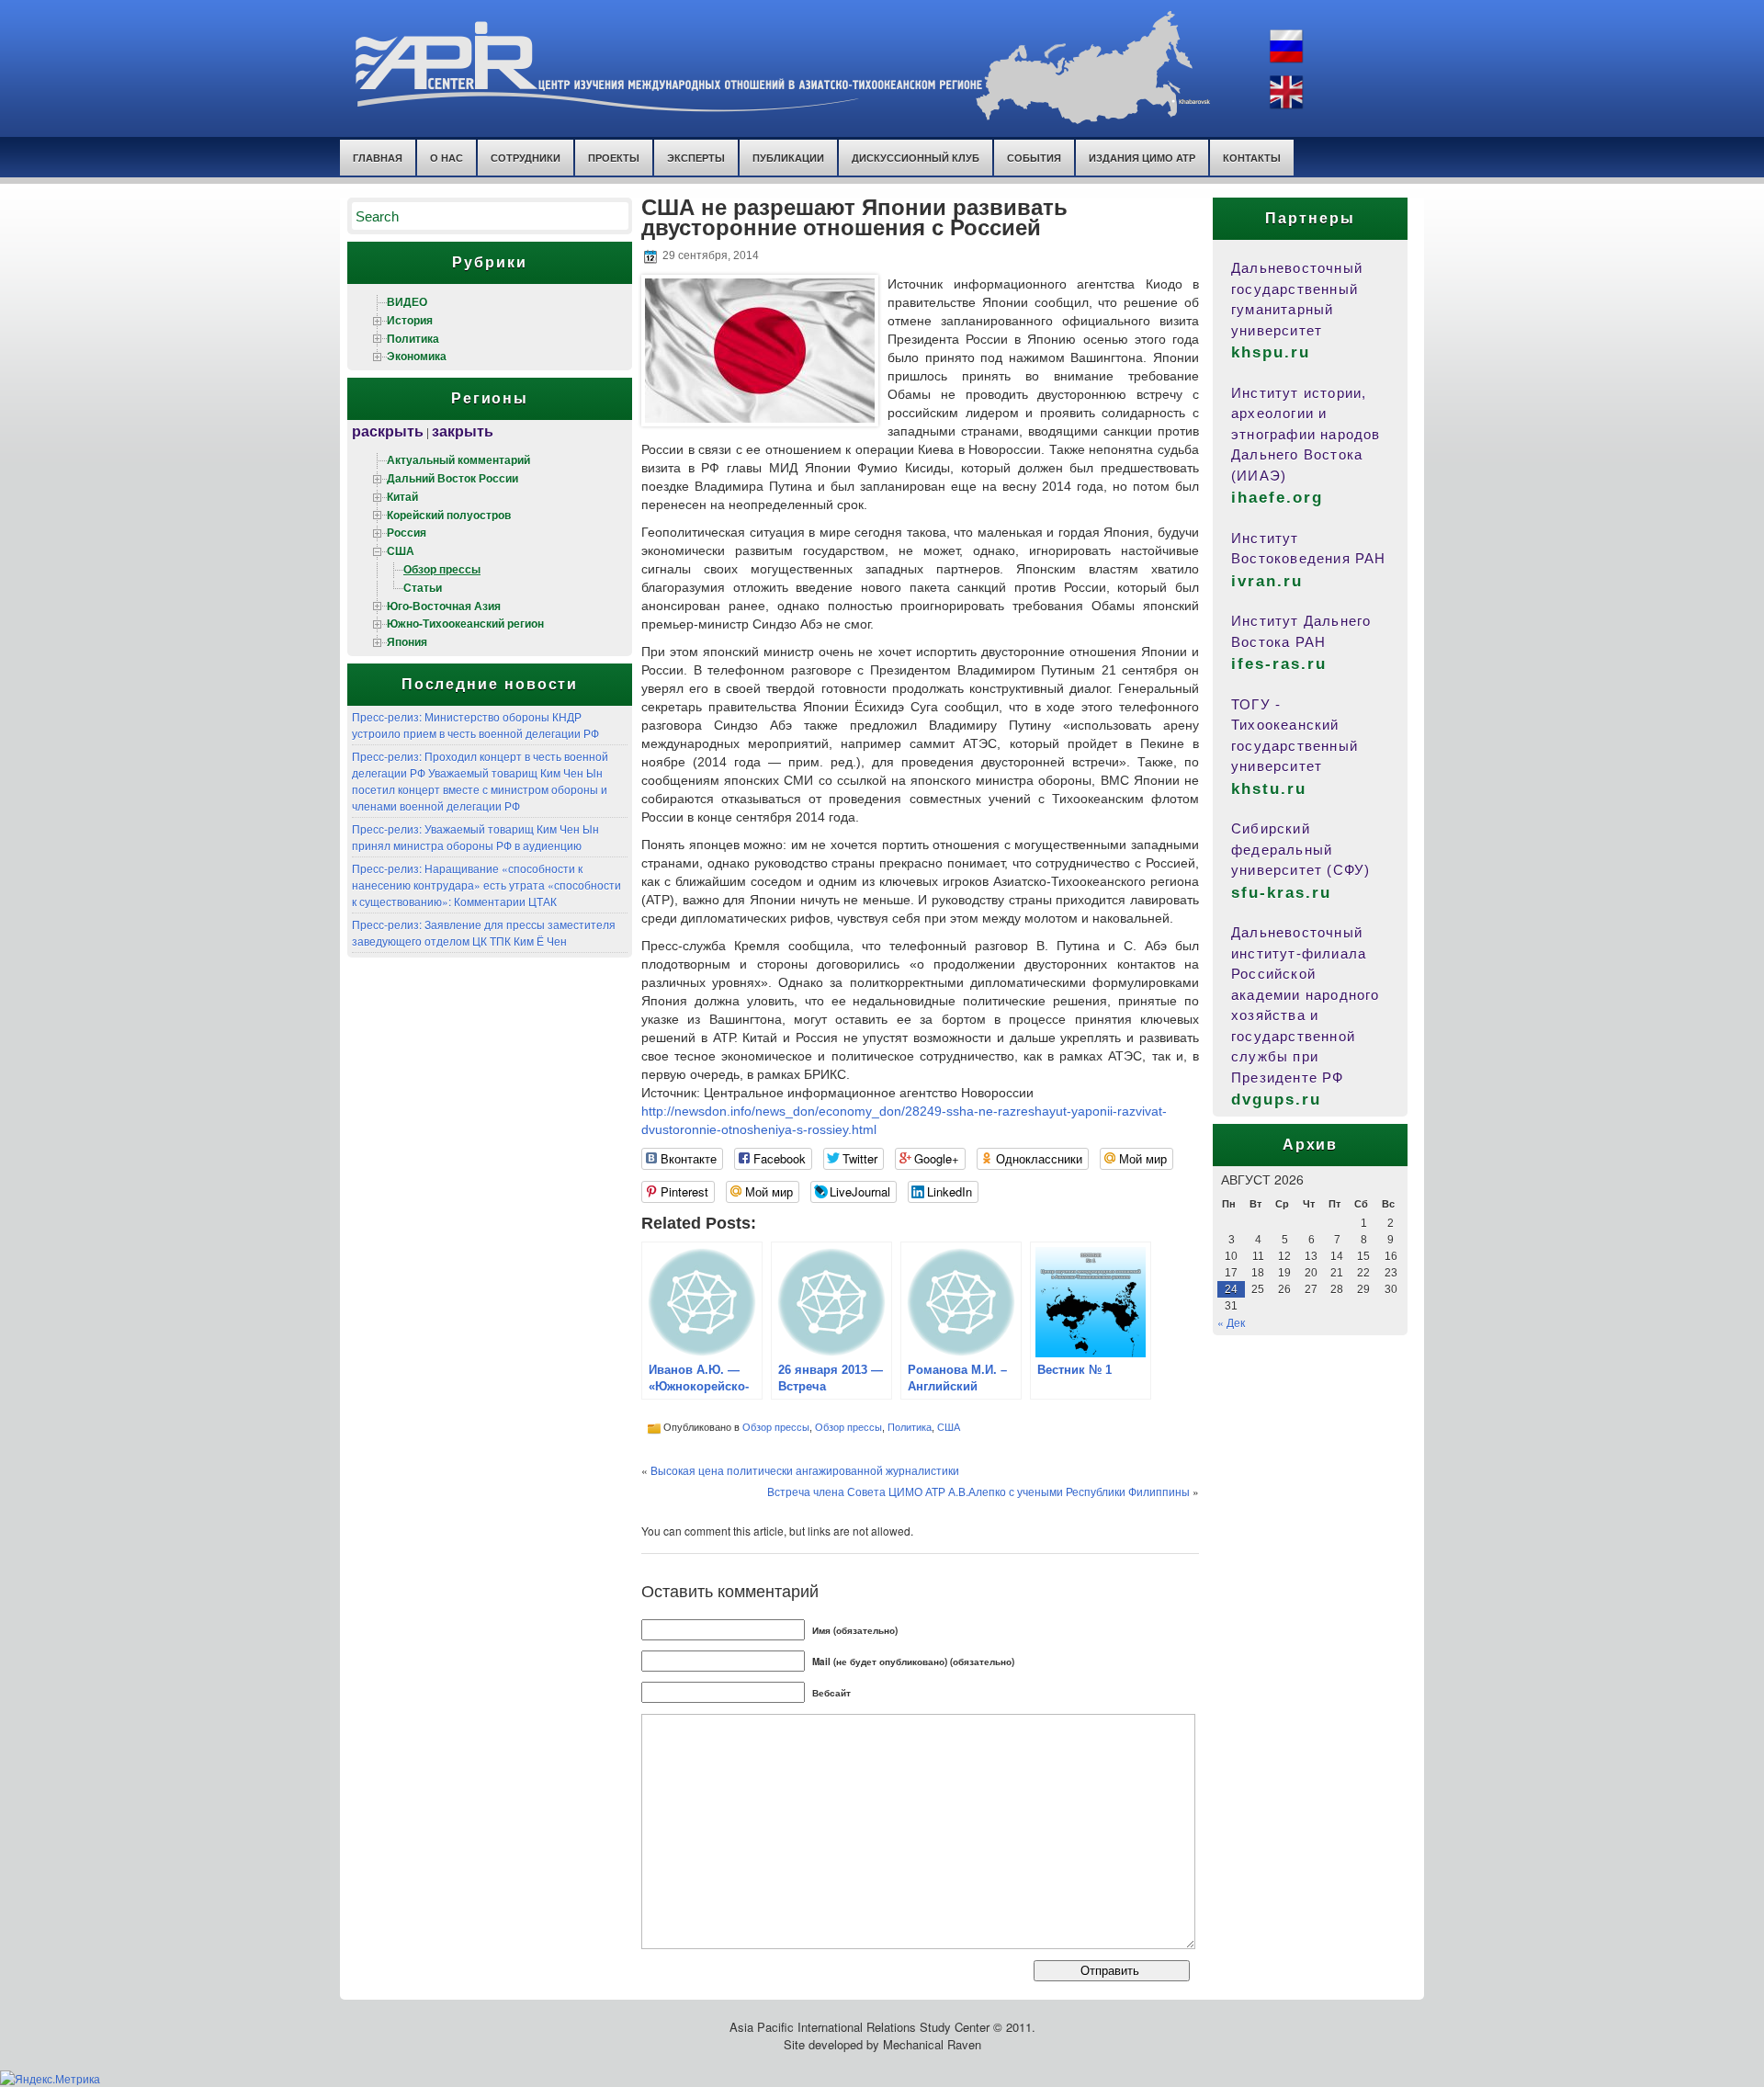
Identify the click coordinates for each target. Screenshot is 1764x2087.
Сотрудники (526, 158)
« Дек (1231, 1322)
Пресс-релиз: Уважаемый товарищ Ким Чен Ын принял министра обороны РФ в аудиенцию (475, 837)
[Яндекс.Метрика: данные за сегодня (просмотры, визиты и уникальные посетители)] (50, 2079)
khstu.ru (1269, 789)
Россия (407, 532)
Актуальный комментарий (458, 459)
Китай (402, 496)
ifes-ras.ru (1279, 664)
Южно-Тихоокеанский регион (465, 623)
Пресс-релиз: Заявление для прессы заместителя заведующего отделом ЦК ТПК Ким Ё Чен (484, 932)
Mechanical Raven (932, 2044)
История (410, 320)
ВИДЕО (407, 301)
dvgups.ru (1276, 1100)
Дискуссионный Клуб (916, 158)
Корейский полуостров (449, 515)
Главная (378, 158)
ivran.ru (1267, 581)
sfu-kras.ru (1281, 893)
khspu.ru (1271, 352)
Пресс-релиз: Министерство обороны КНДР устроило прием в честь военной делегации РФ (475, 725)
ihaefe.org (1277, 498)
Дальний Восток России (452, 478)
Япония (407, 641)
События (1034, 158)
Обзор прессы (442, 569)
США (401, 550)
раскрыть (388, 431)
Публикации (788, 158)
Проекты (614, 158)
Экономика (417, 356)
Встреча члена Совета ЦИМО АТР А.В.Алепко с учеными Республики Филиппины (978, 1491)
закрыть (463, 431)
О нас (447, 158)
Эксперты (696, 158)
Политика (413, 338)
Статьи (423, 587)
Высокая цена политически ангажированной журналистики (805, 1470)
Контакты (1252, 158)
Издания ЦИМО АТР (1142, 158)
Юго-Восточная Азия (444, 606)
